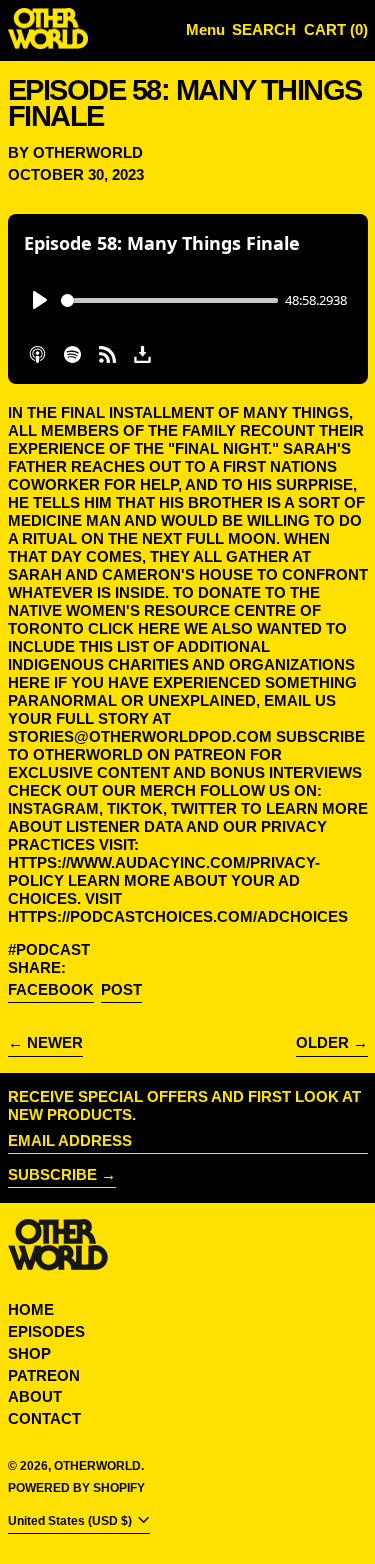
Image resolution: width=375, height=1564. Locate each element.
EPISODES (46, 1331)
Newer (55, 1042)
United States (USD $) (71, 1522)
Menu (205, 29)
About (35, 1396)
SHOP (29, 1353)
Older (322, 1042)
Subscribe (52, 1174)
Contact (44, 1418)
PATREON (44, 1375)
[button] (264, 30)
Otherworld (97, 1466)
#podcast (49, 949)
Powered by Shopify (76, 1488)
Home (31, 1309)
